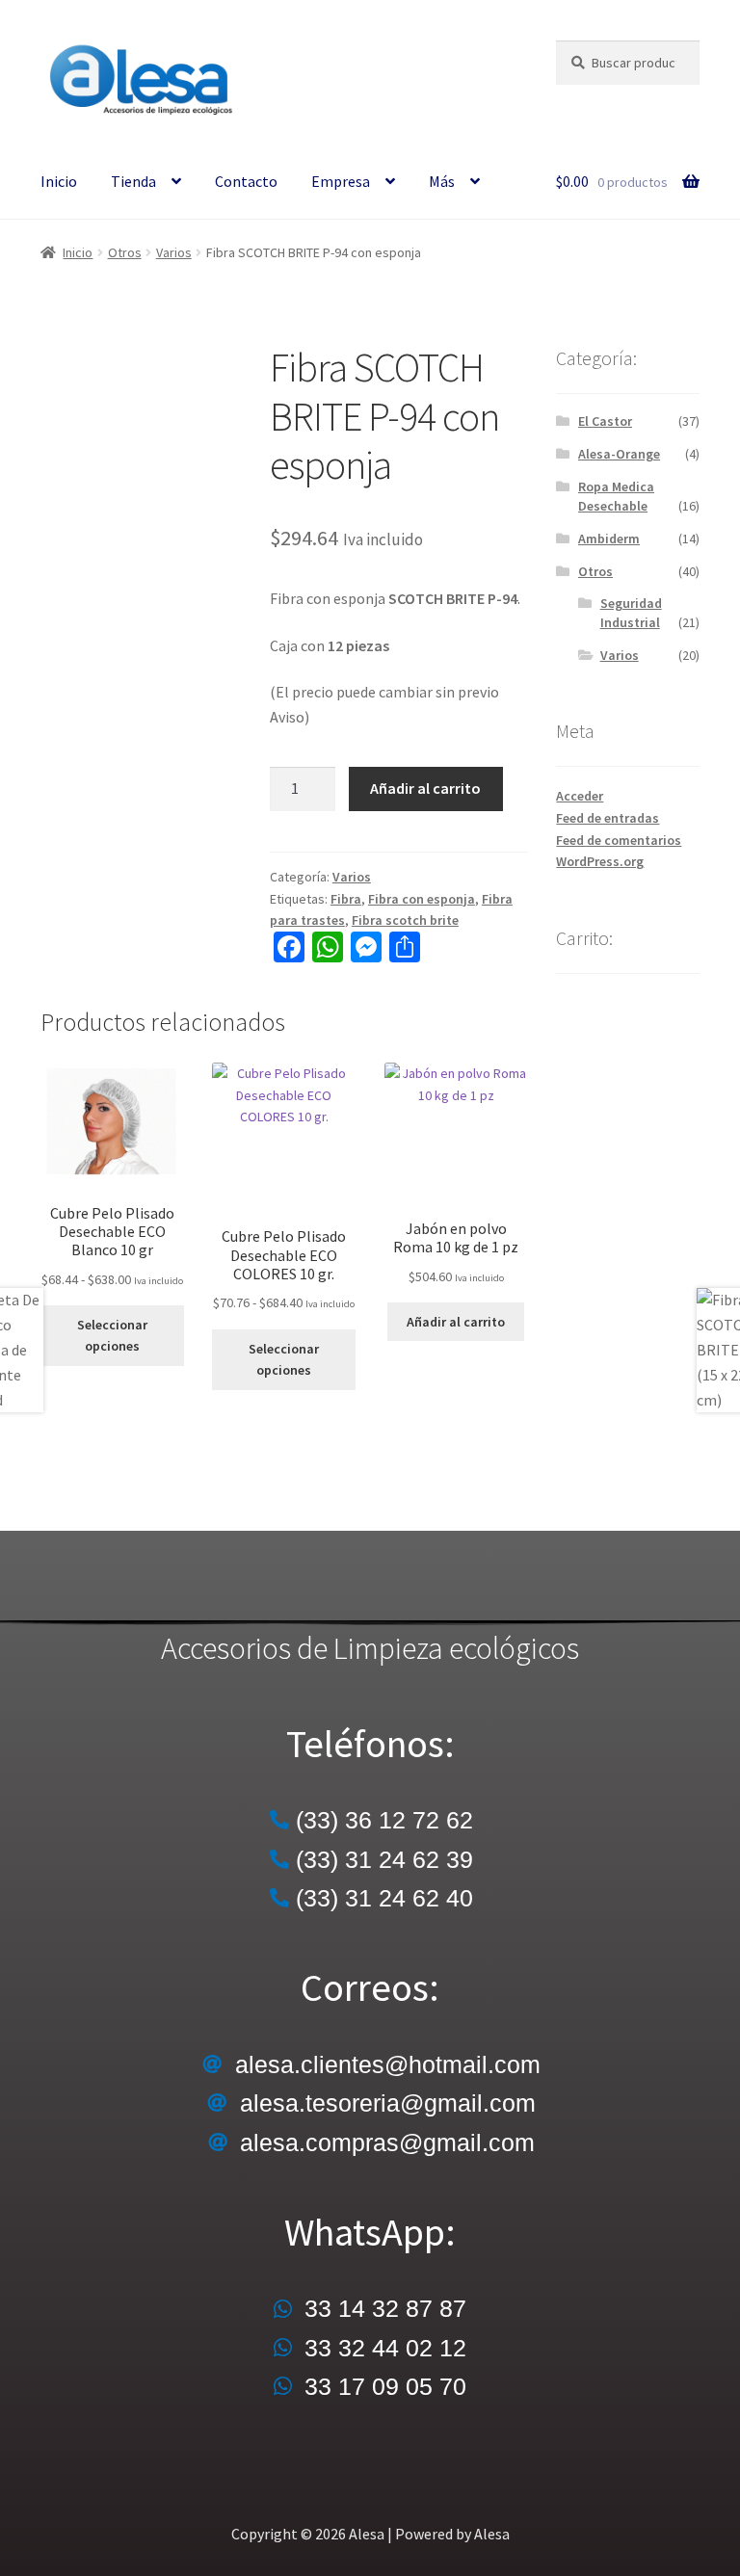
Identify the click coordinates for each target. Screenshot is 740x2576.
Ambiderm (609, 539)
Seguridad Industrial (631, 613)
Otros (125, 252)
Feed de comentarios (619, 840)
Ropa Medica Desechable (616, 496)
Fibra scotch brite (405, 920)
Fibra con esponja (422, 899)
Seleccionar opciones (112, 1336)
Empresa (341, 181)
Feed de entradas (608, 818)
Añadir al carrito (425, 788)
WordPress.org (600, 861)
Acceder (580, 796)
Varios (174, 252)
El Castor (605, 421)
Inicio (59, 181)
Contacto (246, 181)
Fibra (346, 899)
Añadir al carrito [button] (456, 1322)
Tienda (133, 181)
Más (442, 181)
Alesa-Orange (619, 454)
